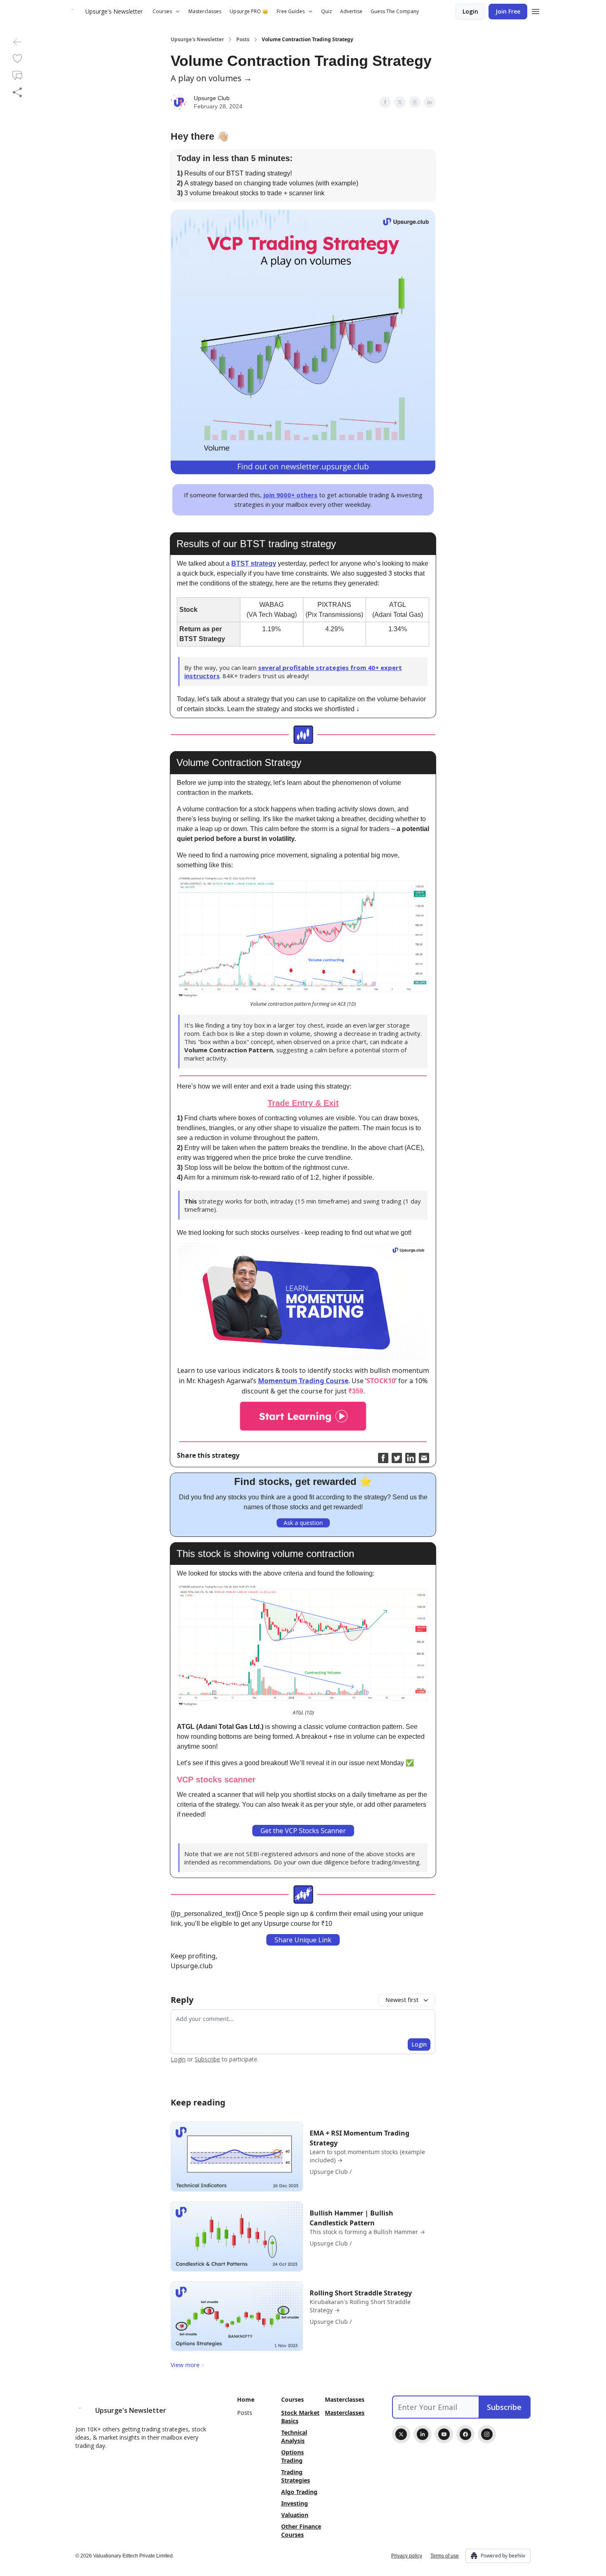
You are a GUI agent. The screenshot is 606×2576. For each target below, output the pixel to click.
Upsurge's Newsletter (197, 40)
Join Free (508, 11)
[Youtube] (444, 2434)
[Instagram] (487, 2434)
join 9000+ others (290, 495)
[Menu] (536, 10)
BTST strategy (254, 563)
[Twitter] (401, 2434)
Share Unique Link (303, 1940)
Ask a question (303, 1523)
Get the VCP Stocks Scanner (303, 1831)
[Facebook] (465, 2434)
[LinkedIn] (423, 2434)
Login (470, 11)
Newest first (402, 2000)
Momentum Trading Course (303, 1381)
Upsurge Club (212, 98)
